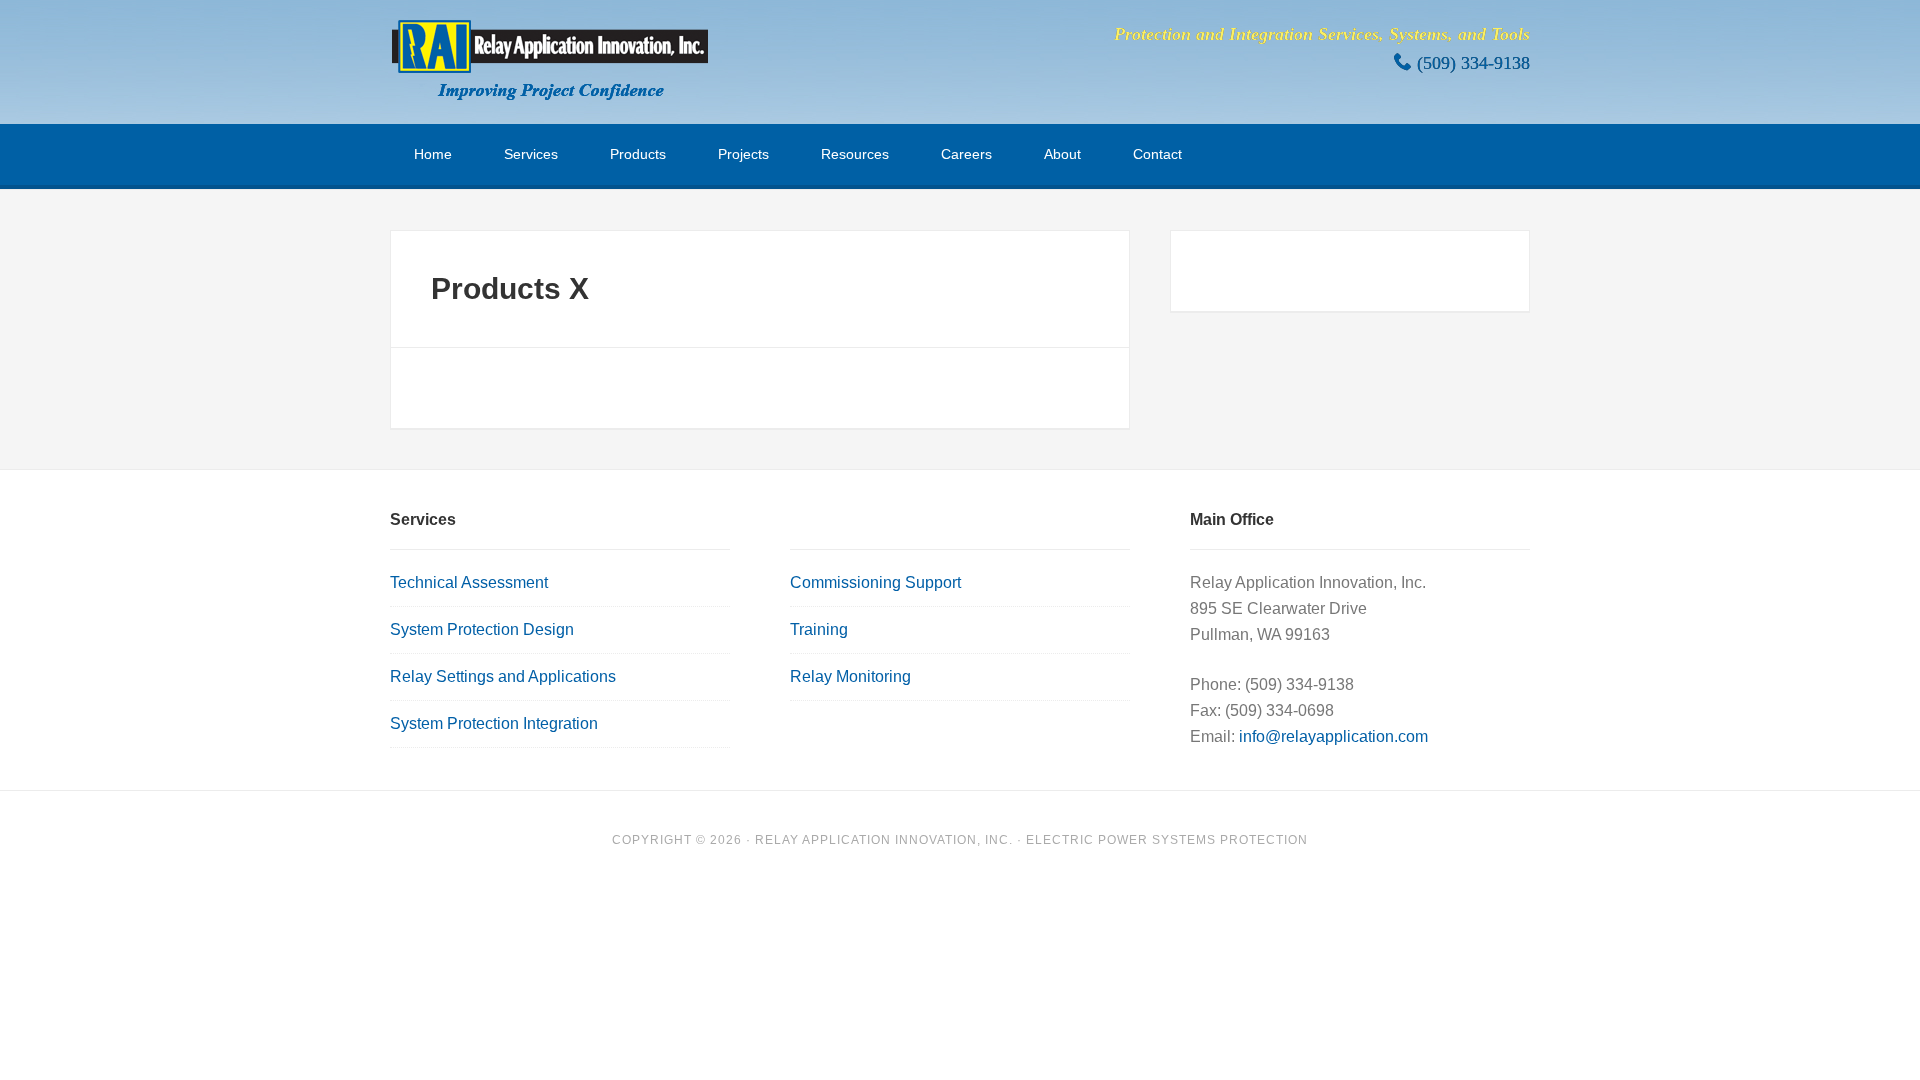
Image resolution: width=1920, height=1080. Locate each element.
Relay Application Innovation (550, 60)
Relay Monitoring (850, 676)
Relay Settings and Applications (503, 676)
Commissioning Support (875, 582)
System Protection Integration (494, 723)
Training (819, 629)
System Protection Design (482, 629)
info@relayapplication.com (1333, 736)
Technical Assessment (469, 582)
